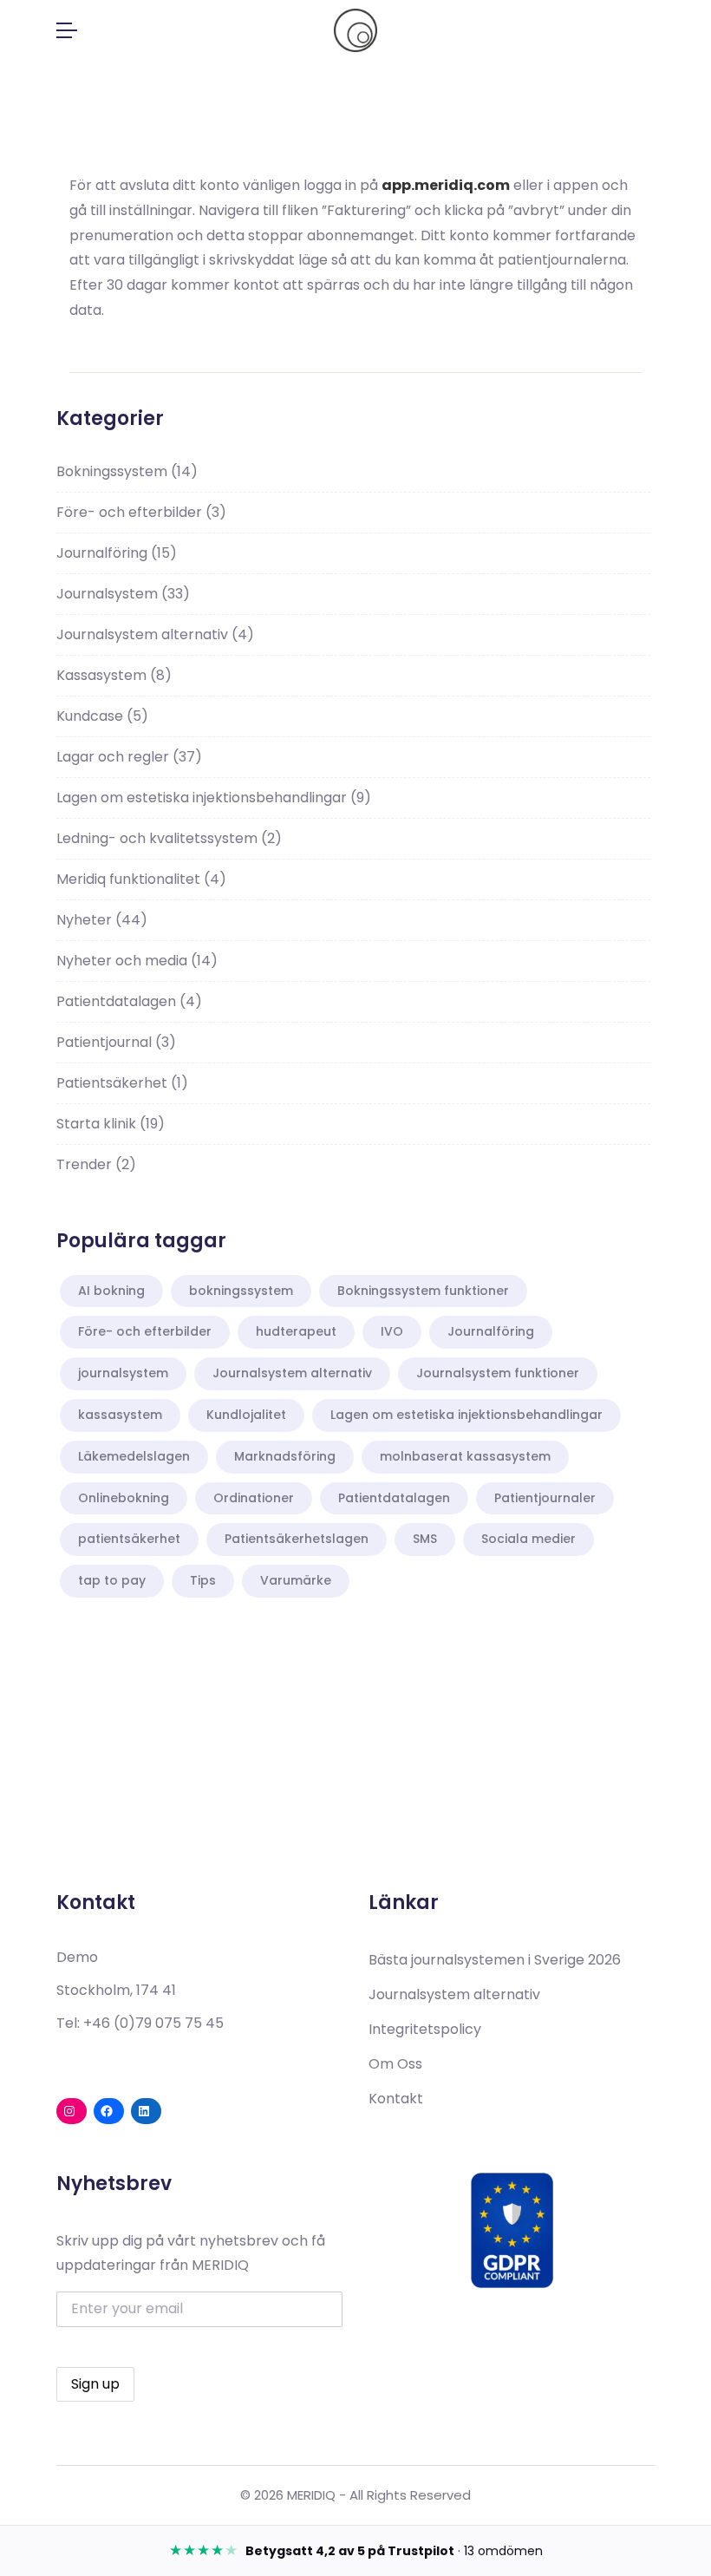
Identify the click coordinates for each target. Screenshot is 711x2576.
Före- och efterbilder (141, 512)
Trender (96, 1164)
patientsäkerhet (129, 1539)
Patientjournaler (545, 1498)
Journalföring (117, 553)
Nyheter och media (137, 961)
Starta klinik (111, 1124)
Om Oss (395, 2064)
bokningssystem (241, 1291)
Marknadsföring (285, 1456)
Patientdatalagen (129, 1001)
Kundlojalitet (246, 1415)
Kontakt (396, 2099)
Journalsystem (123, 594)
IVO (392, 1331)
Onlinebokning (124, 1498)
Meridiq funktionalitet (141, 879)
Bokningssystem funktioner (423, 1291)
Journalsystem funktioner (498, 1373)
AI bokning (111, 1291)
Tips (203, 1580)
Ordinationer (254, 1498)
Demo (77, 1957)
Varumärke (296, 1580)
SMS (425, 1539)
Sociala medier (528, 1539)
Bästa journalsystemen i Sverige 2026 (495, 1960)
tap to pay (112, 1580)
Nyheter (102, 920)
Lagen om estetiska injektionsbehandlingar (214, 798)
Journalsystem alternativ (155, 634)
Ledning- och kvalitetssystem (169, 838)
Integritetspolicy (425, 2029)
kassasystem (120, 1415)
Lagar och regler (129, 757)
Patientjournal (116, 1042)
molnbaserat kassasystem (465, 1456)
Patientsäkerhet (122, 1083)
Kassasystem (114, 675)
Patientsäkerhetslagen (297, 1539)
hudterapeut (296, 1331)
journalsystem (123, 1373)
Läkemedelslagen (134, 1456)
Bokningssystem (127, 471)
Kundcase (102, 716)
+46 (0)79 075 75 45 (153, 2023)
